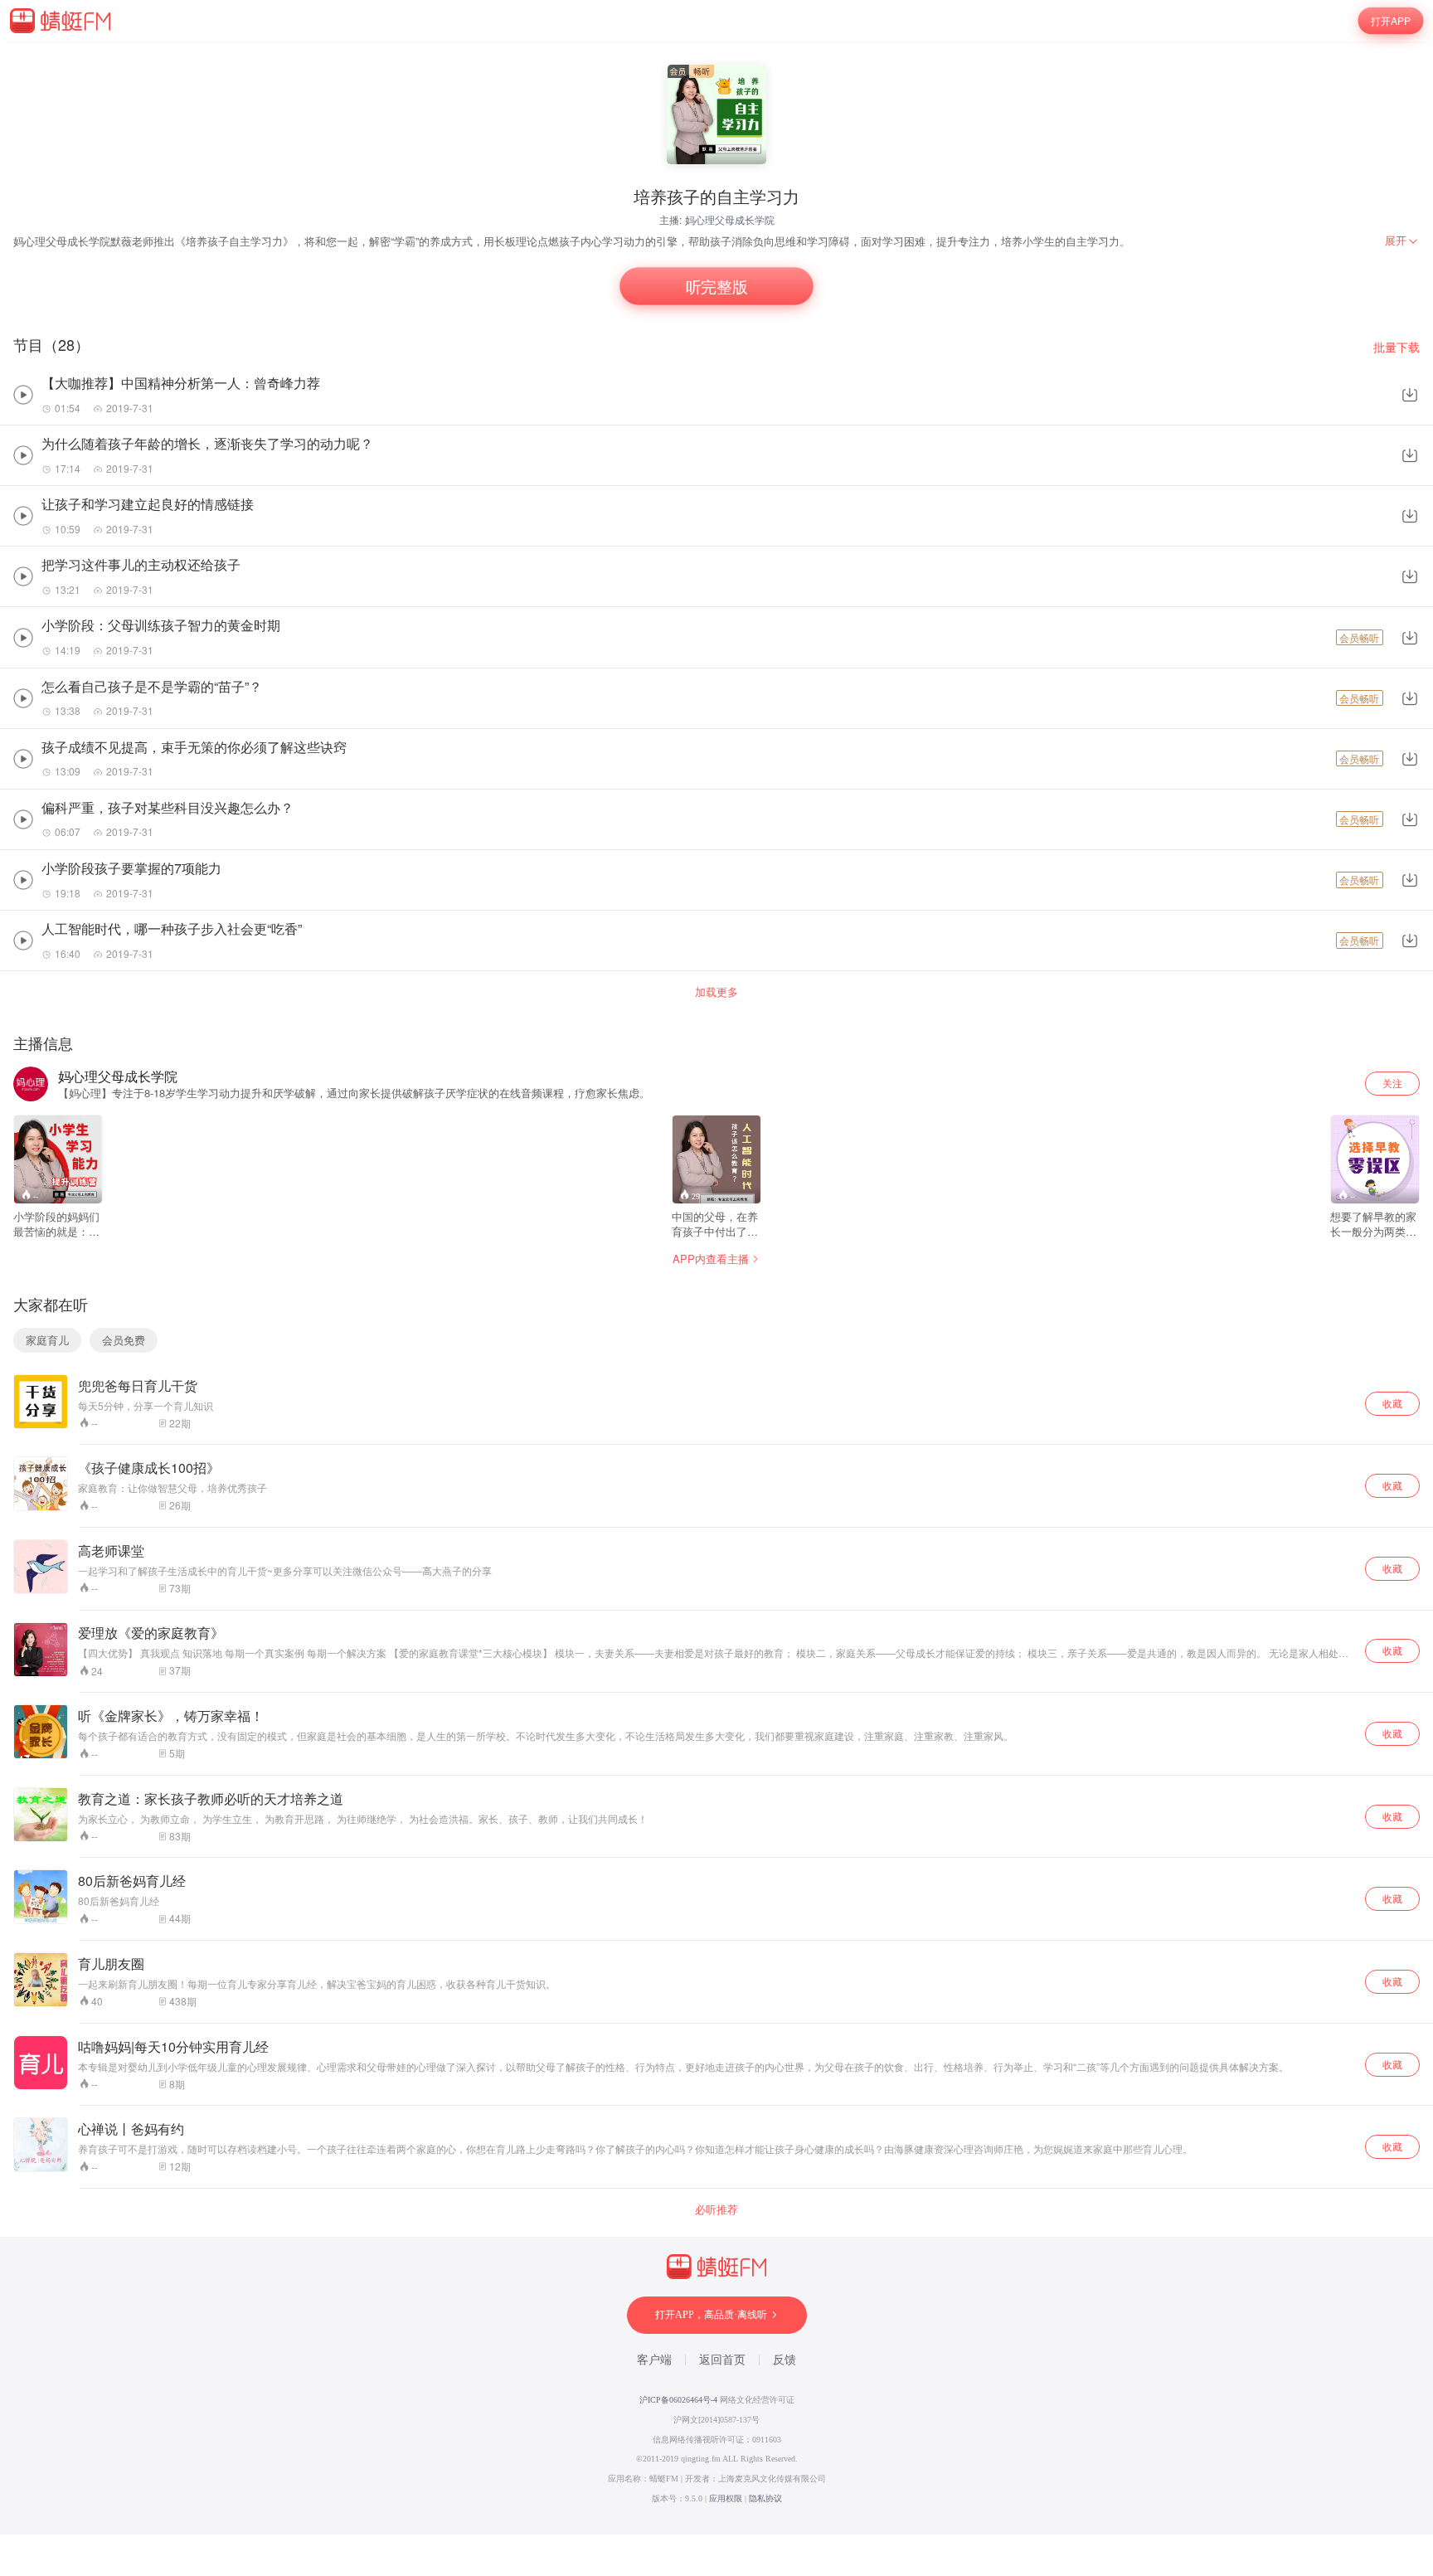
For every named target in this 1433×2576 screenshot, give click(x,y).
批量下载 (1397, 347)
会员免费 (124, 1340)
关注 (1392, 1083)
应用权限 (726, 2498)
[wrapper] (716, 1288)
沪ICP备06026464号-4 (678, 2400)
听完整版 (717, 287)
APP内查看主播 (711, 1259)
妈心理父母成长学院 (730, 219)
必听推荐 (716, 2209)
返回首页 (722, 2360)
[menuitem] (1402, 241)
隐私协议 (765, 2498)
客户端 (654, 2360)
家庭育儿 (47, 1340)
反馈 (785, 2360)
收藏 (1392, 1403)
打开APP (1391, 20)
